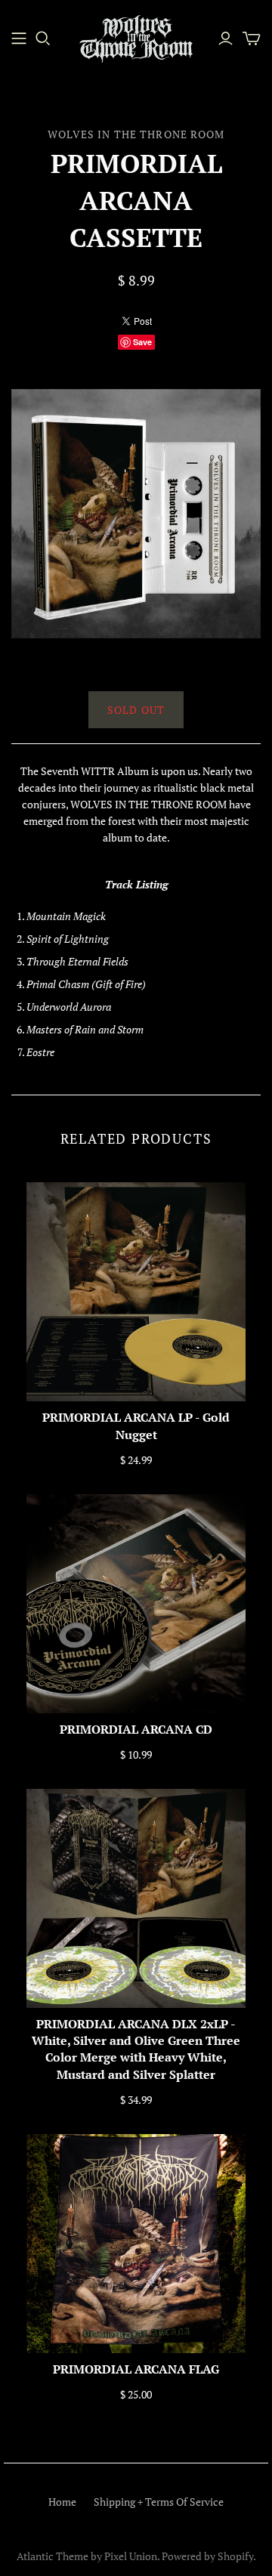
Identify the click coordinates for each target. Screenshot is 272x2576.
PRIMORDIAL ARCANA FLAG (136, 2369)
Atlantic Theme (53, 2556)
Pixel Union (131, 2556)
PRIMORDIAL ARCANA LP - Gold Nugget (136, 1425)
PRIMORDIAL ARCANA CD (136, 1729)
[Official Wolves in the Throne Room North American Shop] (19, 39)
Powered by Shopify (207, 2556)
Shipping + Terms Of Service (159, 2502)
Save (142, 342)
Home (62, 2502)
